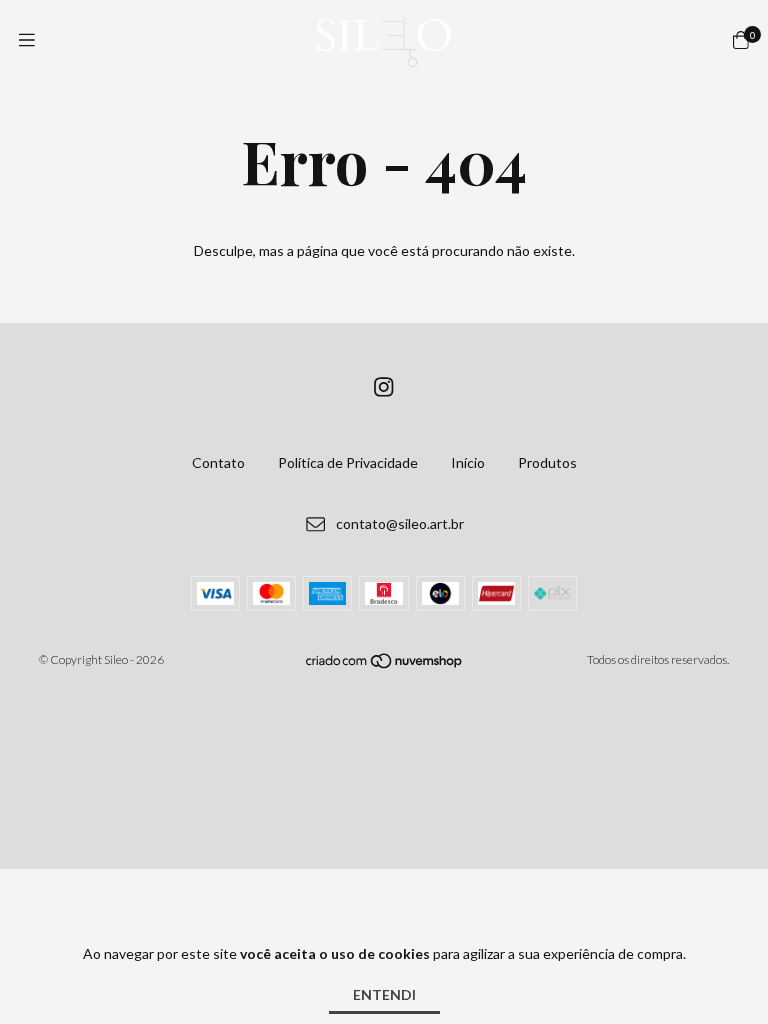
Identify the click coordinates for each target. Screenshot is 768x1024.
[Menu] (27, 40)
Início (468, 462)
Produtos (547, 462)
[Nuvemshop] (385, 664)
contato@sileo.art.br (400, 523)
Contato (218, 462)
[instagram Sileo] (384, 386)
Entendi (384, 994)
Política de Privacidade (348, 462)
